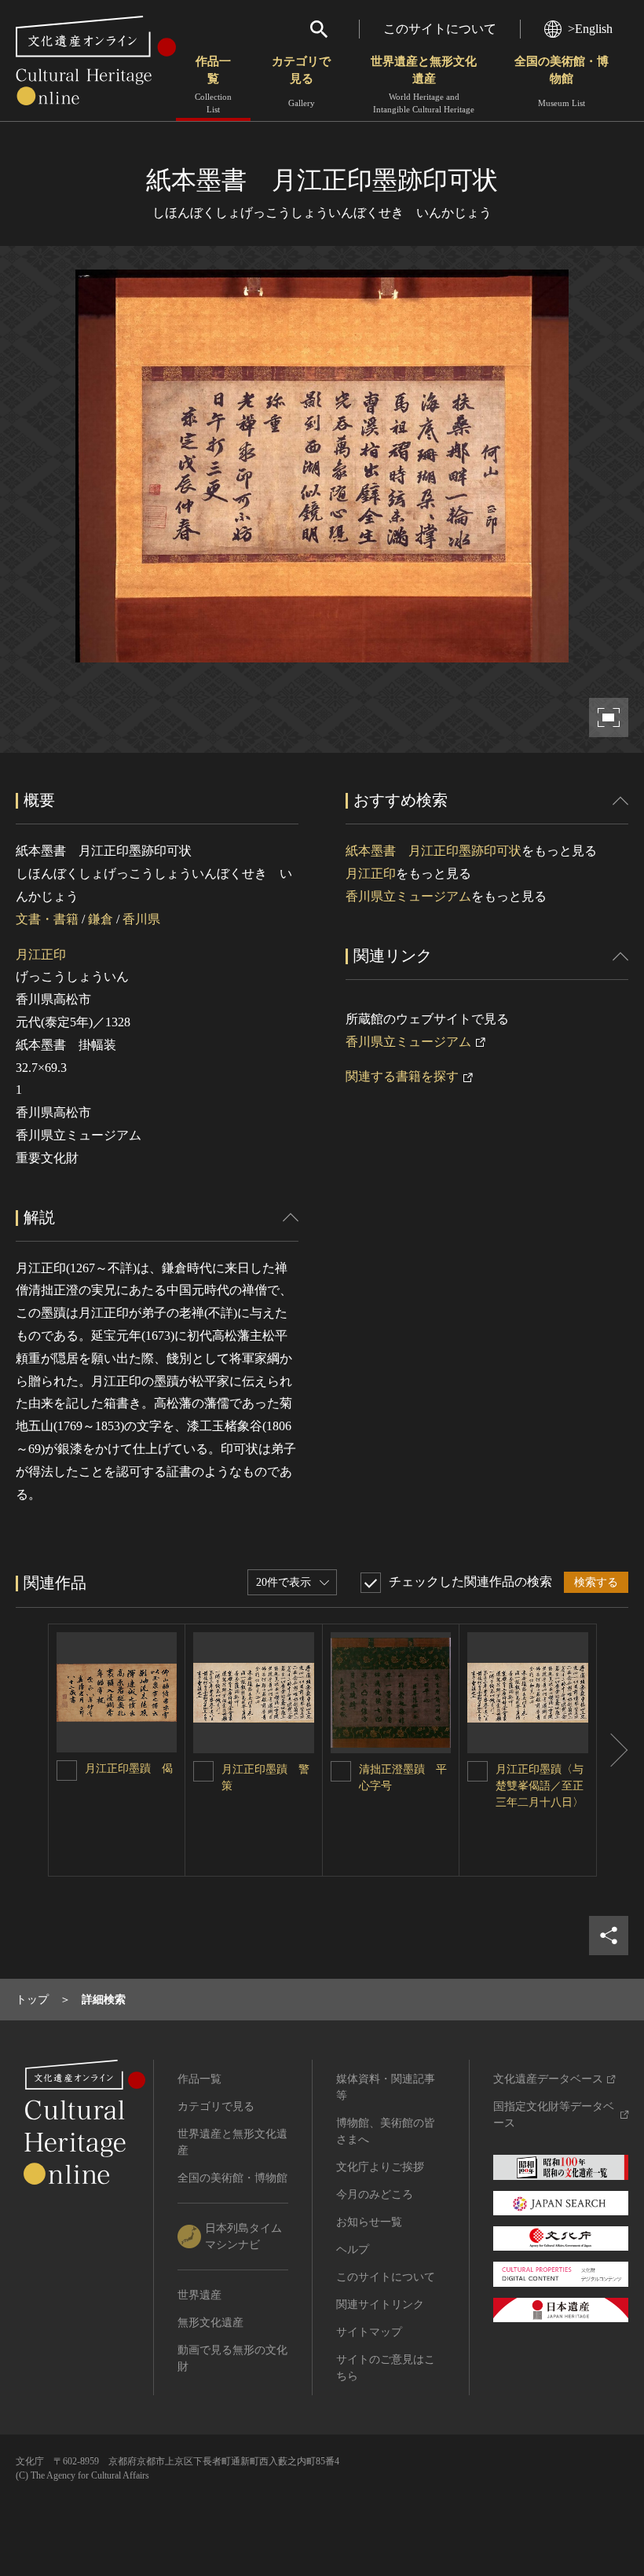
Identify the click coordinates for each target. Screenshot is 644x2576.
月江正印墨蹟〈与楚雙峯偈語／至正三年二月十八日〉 (540, 1786)
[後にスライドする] (613, 1750)
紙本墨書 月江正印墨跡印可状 (434, 851)
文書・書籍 (47, 919)
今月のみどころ (375, 2194)
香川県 (141, 919)
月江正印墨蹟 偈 (129, 1769)
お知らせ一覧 (369, 2222)
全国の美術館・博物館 (562, 81)
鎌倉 (101, 919)
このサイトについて (440, 29)
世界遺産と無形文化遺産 (424, 84)
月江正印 (41, 954)
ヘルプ (353, 2249)
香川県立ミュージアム (408, 896)
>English (590, 29)
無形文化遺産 (210, 2323)
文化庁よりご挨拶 (380, 2167)
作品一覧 (213, 84)
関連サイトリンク (380, 2304)
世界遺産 (199, 2295)
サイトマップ (369, 2332)
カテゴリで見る (301, 81)
